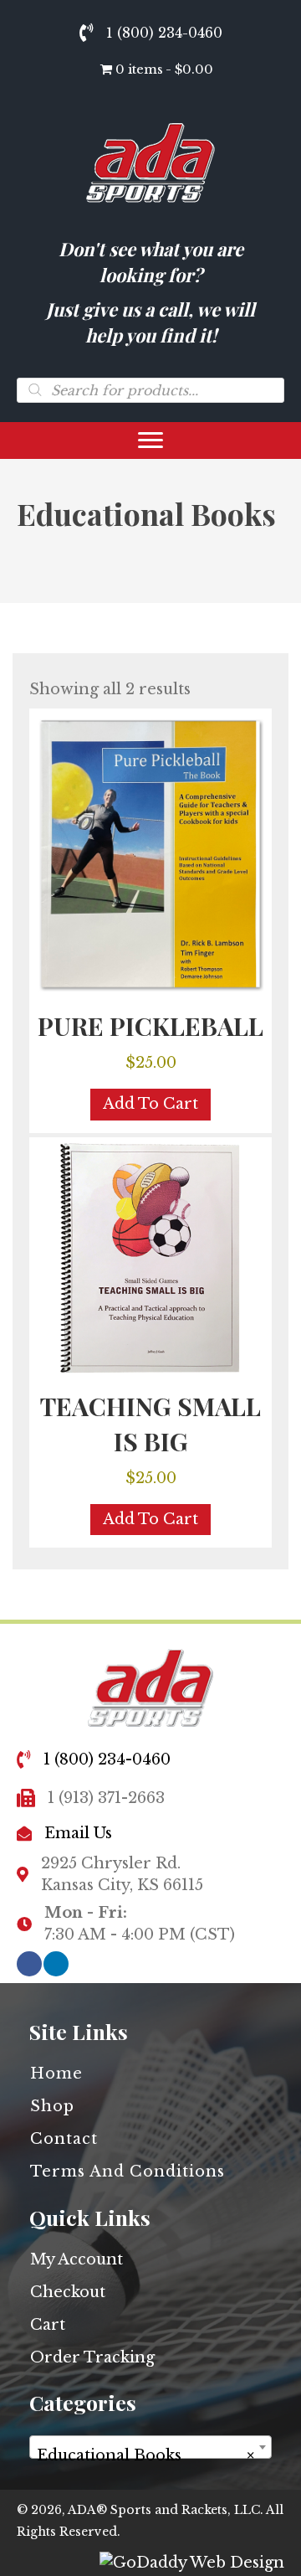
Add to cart (150, 1104)
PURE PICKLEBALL (150, 1026)
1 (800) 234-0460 (164, 33)
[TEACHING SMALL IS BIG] (150, 1259)
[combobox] (150, 2447)
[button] (29, 1964)
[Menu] (150, 440)
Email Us (78, 1833)
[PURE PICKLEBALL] (150, 854)
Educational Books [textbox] (145, 2455)
